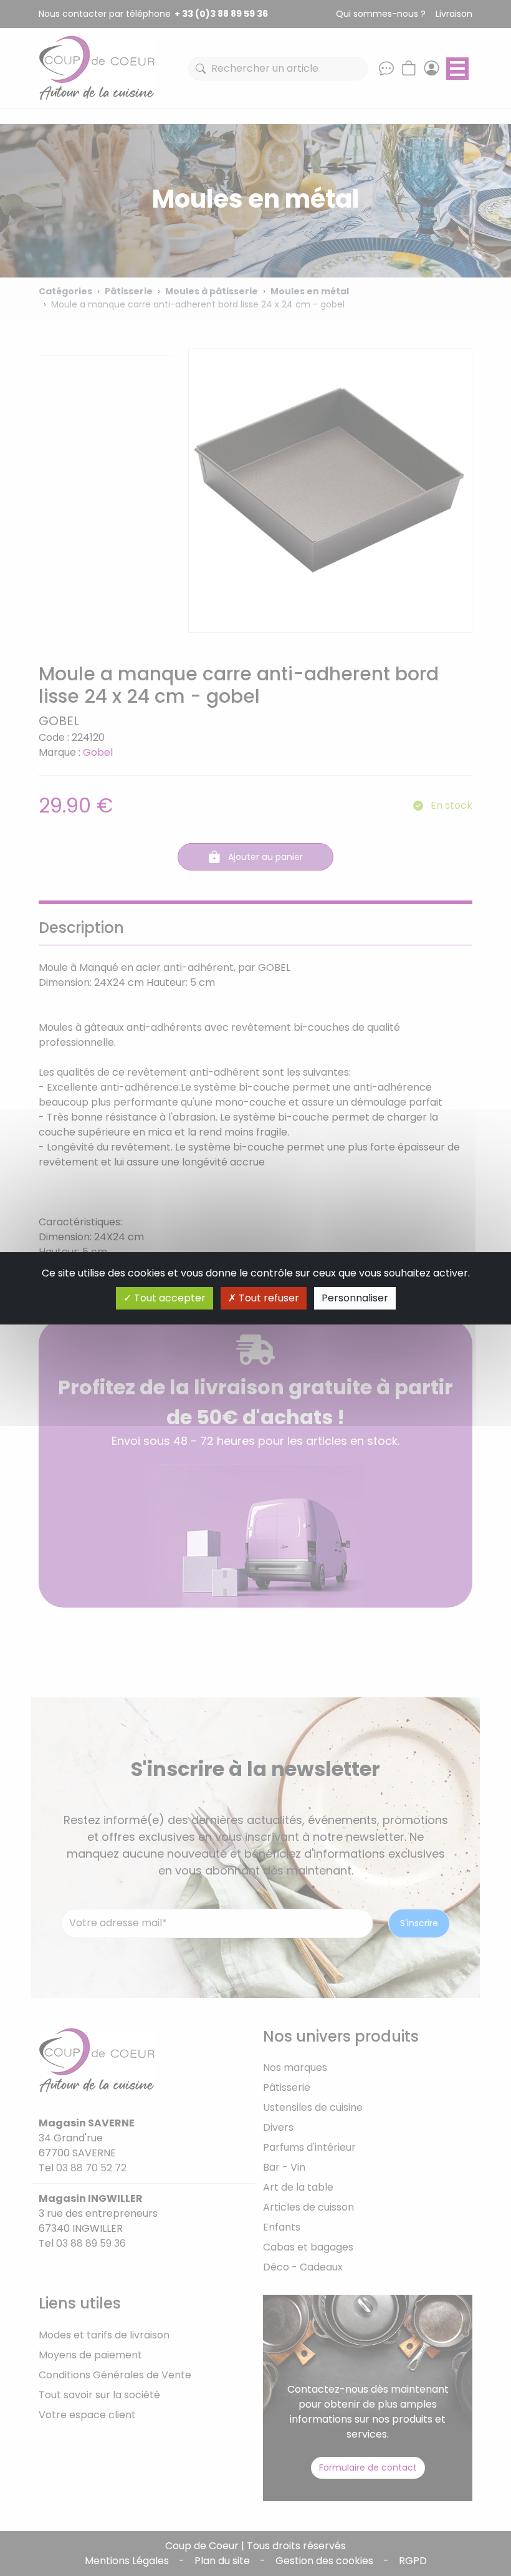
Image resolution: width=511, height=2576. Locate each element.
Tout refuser (268, 1298)
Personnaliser (355, 1298)
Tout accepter (169, 1298)
